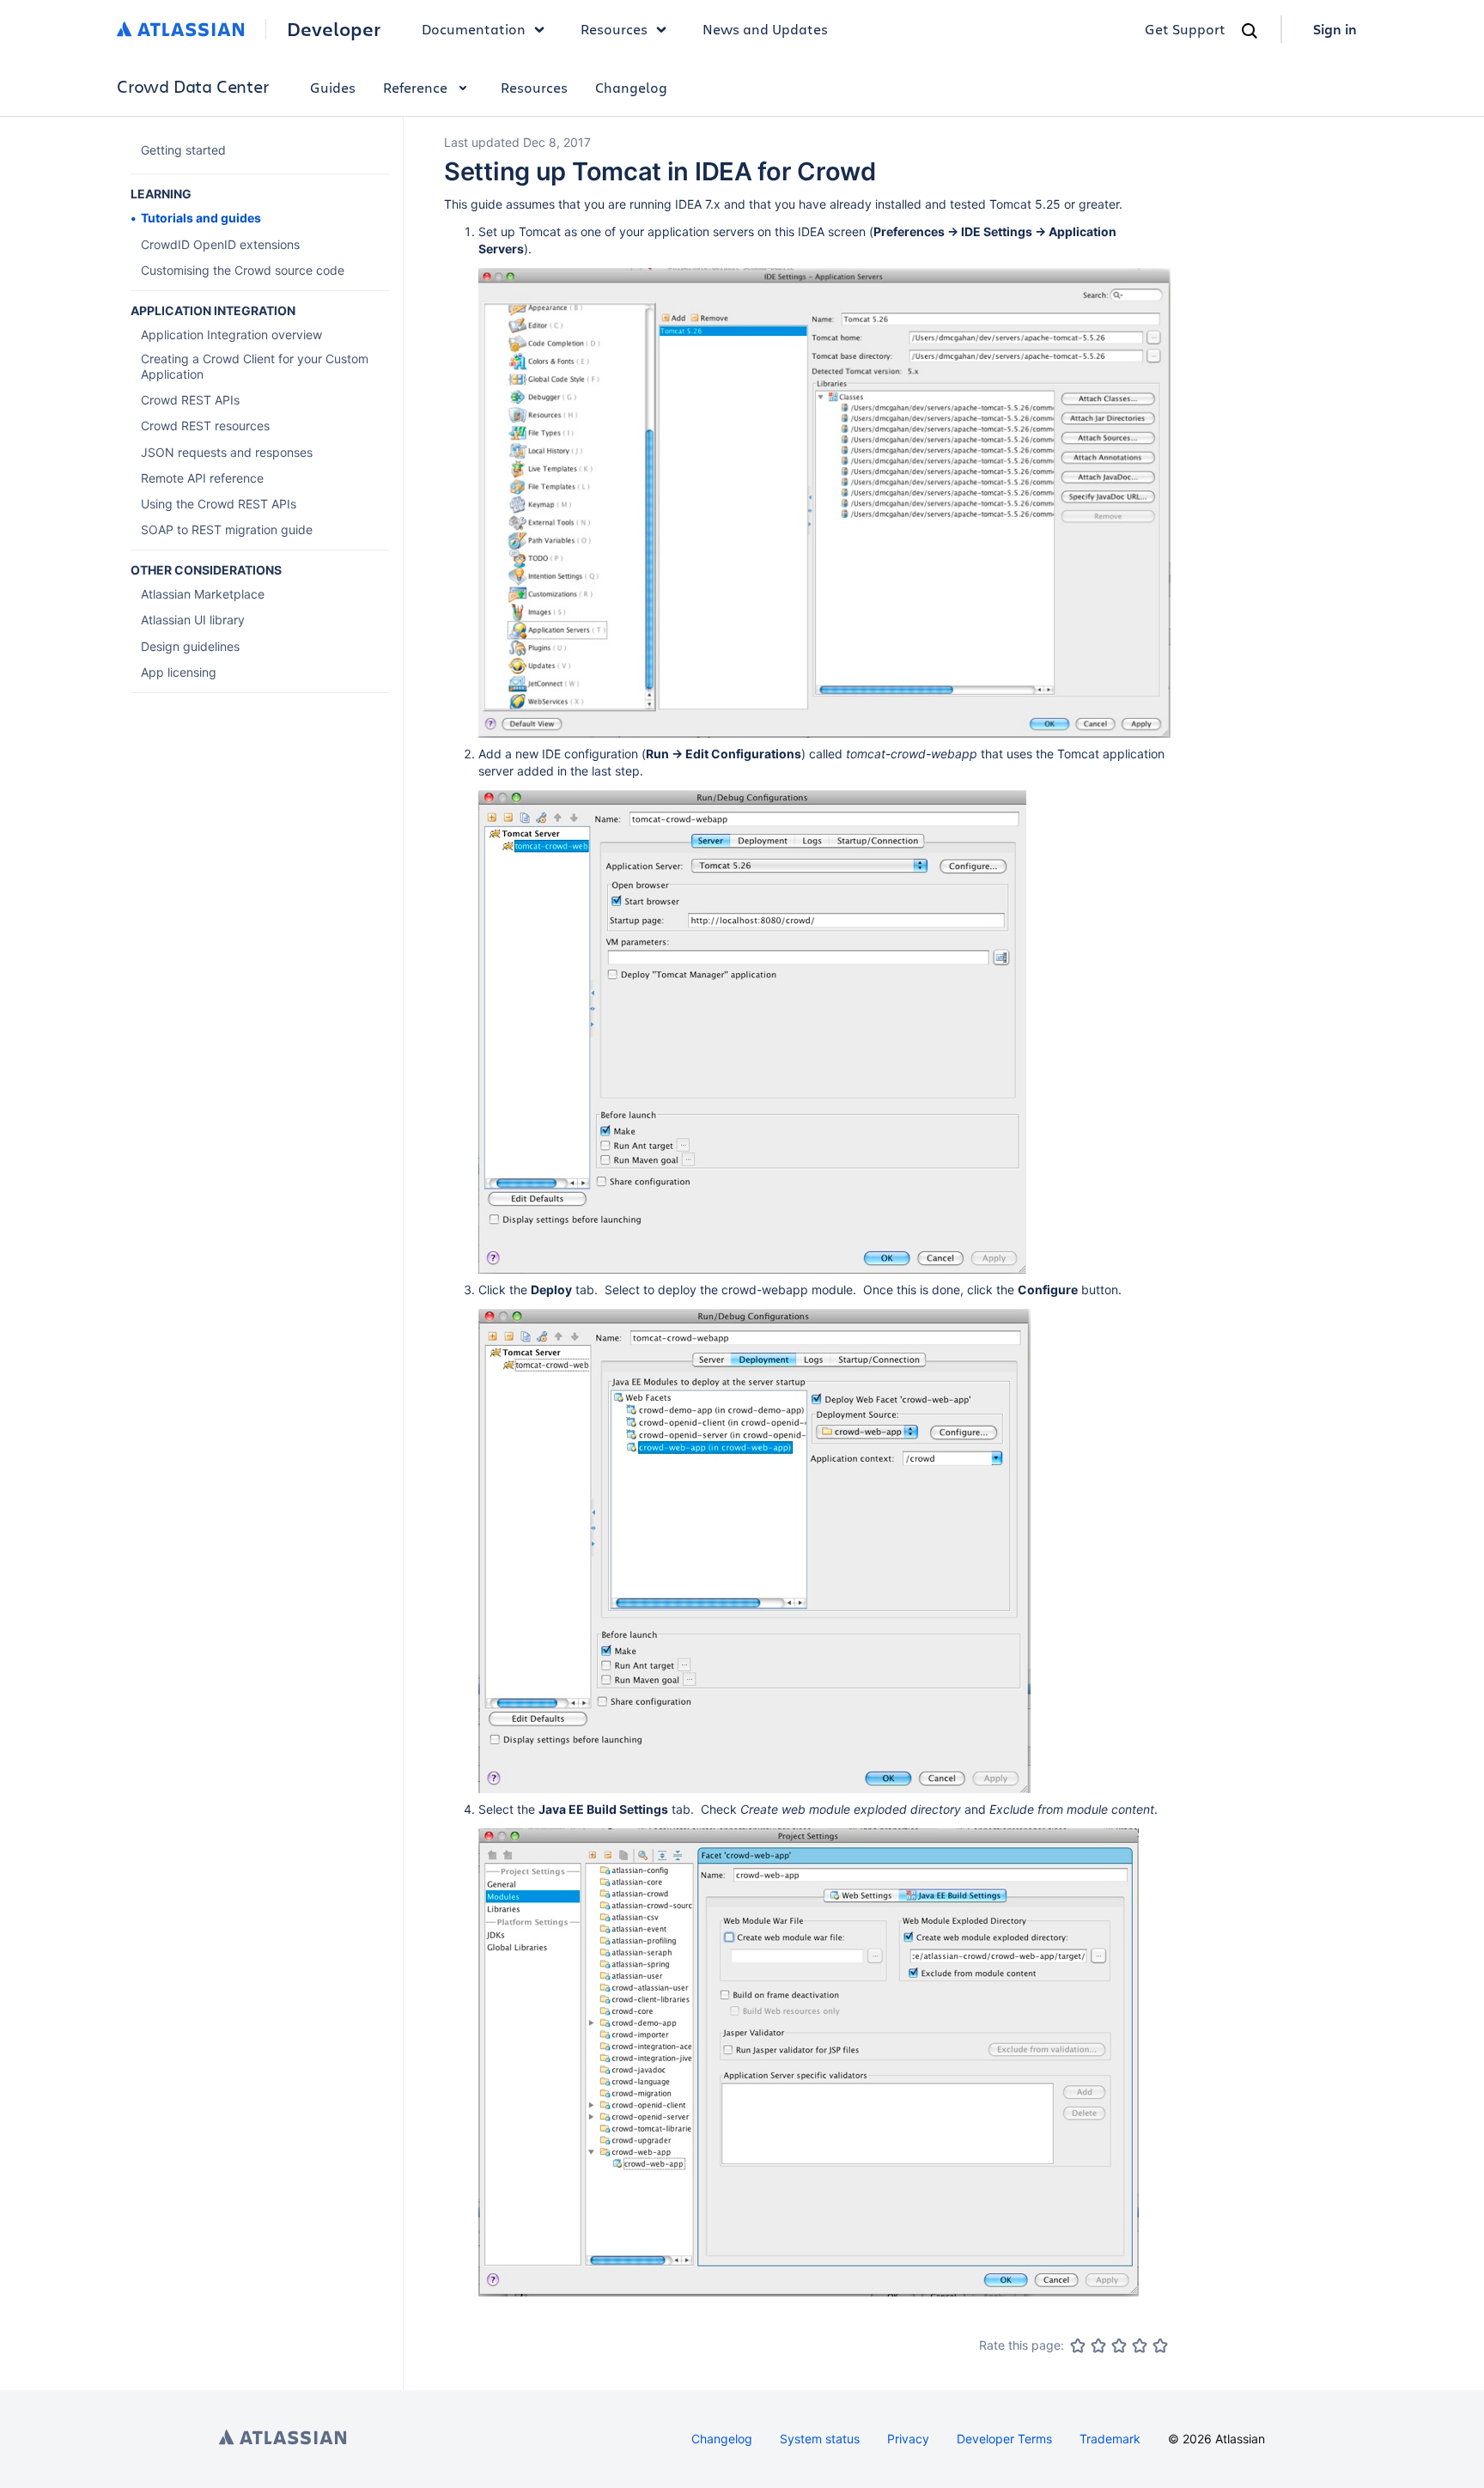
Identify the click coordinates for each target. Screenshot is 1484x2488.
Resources (534, 87)
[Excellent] (1160, 2345)
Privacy (908, 2439)
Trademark (1110, 2439)
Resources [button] (614, 29)
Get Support (1185, 29)
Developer (334, 29)
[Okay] (1119, 2345)
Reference (415, 87)
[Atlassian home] (181, 29)
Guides (333, 87)
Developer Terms (1004, 2439)
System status (820, 2439)
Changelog (631, 87)
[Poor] (1098, 2345)
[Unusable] (1078, 2345)
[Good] (1140, 2345)
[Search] (1250, 31)
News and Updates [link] (765, 29)
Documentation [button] (474, 29)
